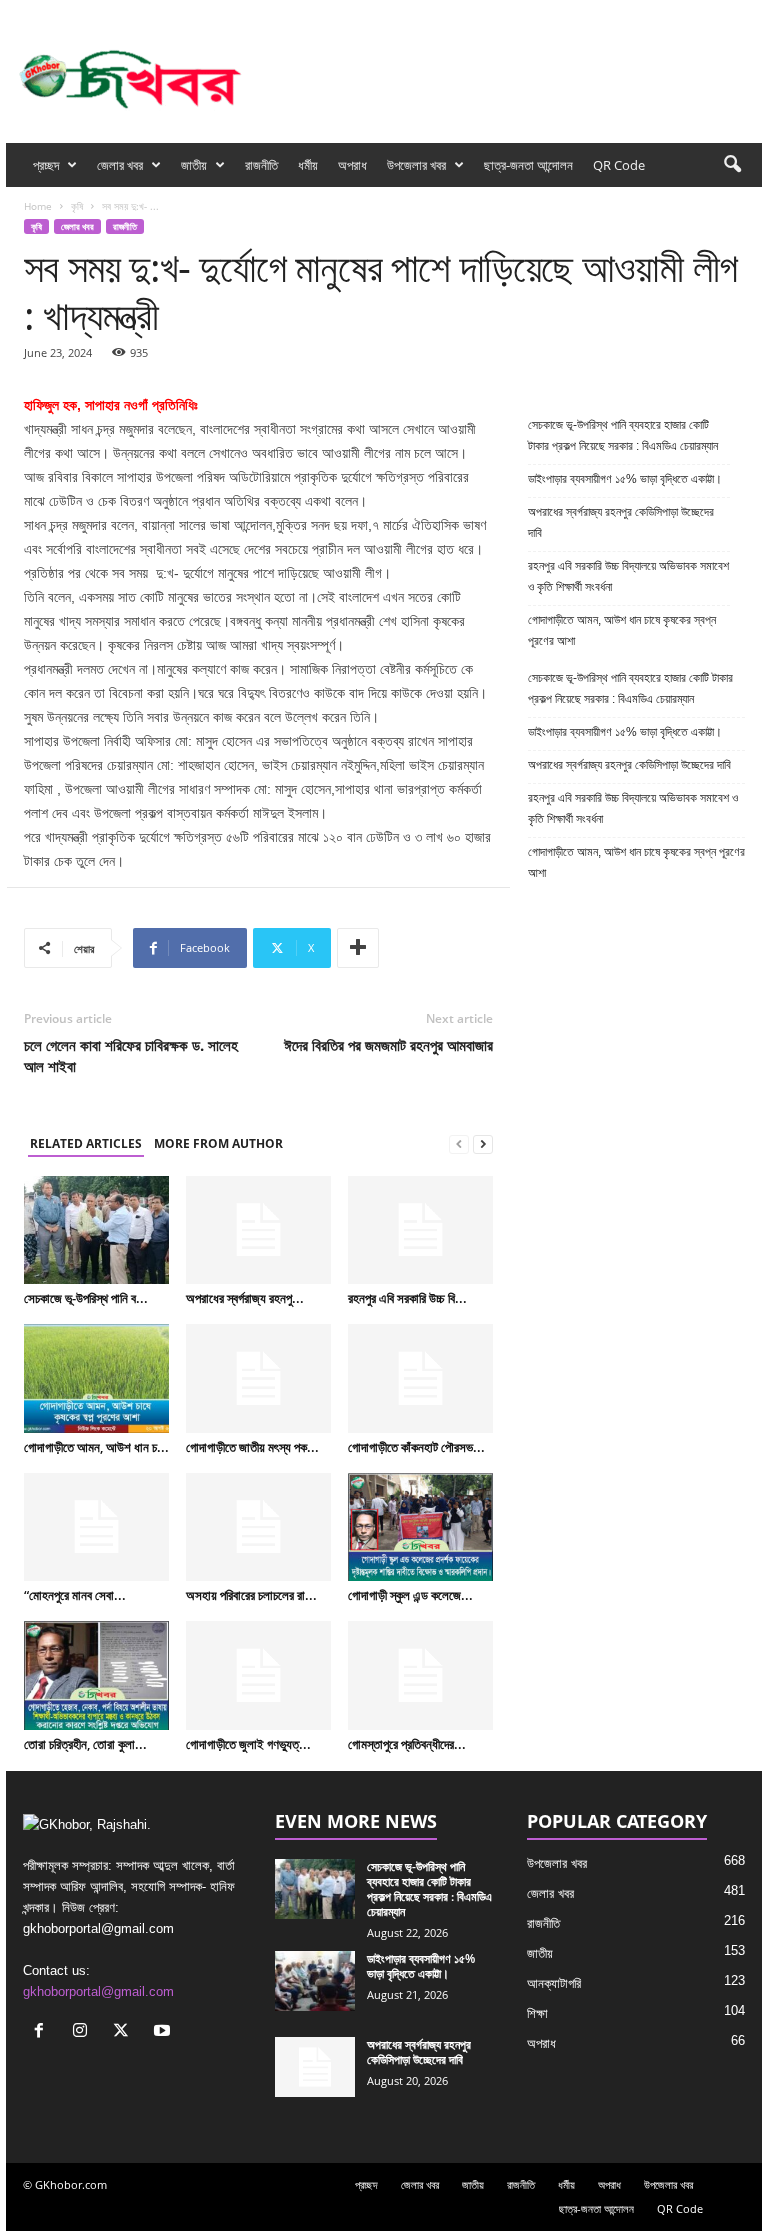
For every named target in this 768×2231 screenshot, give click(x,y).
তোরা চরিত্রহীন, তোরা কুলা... (85, 1744)
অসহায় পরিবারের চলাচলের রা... (251, 1595)
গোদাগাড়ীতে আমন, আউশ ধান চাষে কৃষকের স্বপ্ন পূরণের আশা (622, 630)
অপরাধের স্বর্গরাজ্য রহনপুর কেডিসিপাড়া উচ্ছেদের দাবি (621, 522)
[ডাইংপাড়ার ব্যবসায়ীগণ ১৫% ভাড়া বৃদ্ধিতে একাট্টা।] (315, 1981)
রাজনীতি (261, 165)
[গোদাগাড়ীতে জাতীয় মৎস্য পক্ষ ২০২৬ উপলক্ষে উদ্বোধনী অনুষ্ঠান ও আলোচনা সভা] (258, 1378)
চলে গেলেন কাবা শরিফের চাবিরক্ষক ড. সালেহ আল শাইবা (131, 1055)
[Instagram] (685, 13)
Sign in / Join (204, 13)
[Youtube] (747, 13)
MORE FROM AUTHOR (218, 1143)
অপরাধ (352, 165)
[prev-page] (459, 1144)
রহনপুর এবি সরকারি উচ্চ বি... (407, 1298)
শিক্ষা (537, 2013)
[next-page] (483, 1144)
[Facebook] (654, 13)
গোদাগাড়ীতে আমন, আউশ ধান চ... (96, 1447)
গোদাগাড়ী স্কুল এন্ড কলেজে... (410, 1595)
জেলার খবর (120, 165)
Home (38, 206)
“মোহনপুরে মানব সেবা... (75, 1595)
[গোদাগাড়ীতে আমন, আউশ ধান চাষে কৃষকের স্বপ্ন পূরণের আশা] (96, 1378)
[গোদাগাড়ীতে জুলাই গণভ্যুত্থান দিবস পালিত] (258, 1675)
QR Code (619, 165)
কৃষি (77, 206)
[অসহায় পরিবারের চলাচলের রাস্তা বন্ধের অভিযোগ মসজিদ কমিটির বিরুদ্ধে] (258, 1527)
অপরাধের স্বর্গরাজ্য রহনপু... (245, 1298)
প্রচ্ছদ (46, 165)
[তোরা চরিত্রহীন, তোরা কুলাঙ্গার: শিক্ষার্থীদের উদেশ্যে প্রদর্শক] (96, 1675)
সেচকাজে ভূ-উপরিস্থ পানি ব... (86, 1298)
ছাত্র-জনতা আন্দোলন (528, 165)
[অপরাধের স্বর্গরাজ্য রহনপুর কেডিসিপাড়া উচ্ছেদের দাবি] (258, 1230)
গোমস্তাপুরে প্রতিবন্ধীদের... (407, 1744)
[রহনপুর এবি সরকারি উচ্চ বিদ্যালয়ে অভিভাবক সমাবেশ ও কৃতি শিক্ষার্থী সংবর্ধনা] (420, 1230)
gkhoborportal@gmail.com (98, 1991)
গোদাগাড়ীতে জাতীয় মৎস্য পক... (252, 1447)
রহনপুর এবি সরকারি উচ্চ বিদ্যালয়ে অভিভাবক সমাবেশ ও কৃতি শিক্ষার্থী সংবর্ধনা (628, 576)
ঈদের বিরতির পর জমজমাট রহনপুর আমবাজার (388, 1045)
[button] (732, 165)
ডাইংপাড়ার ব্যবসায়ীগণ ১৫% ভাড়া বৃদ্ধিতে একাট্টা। (625, 479)
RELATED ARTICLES (86, 1143)
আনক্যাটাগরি (554, 1983)
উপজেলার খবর (416, 165)
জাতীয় (194, 165)
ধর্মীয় (308, 165)
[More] (358, 948)
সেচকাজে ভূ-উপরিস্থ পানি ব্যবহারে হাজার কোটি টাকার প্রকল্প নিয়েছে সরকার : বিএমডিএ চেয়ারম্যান (623, 435)
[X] (716, 13)
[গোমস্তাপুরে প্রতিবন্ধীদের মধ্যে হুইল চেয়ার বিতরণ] (420, 1675)
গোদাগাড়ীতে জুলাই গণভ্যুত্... (248, 1744)
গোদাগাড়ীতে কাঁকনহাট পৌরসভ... (416, 1447)
